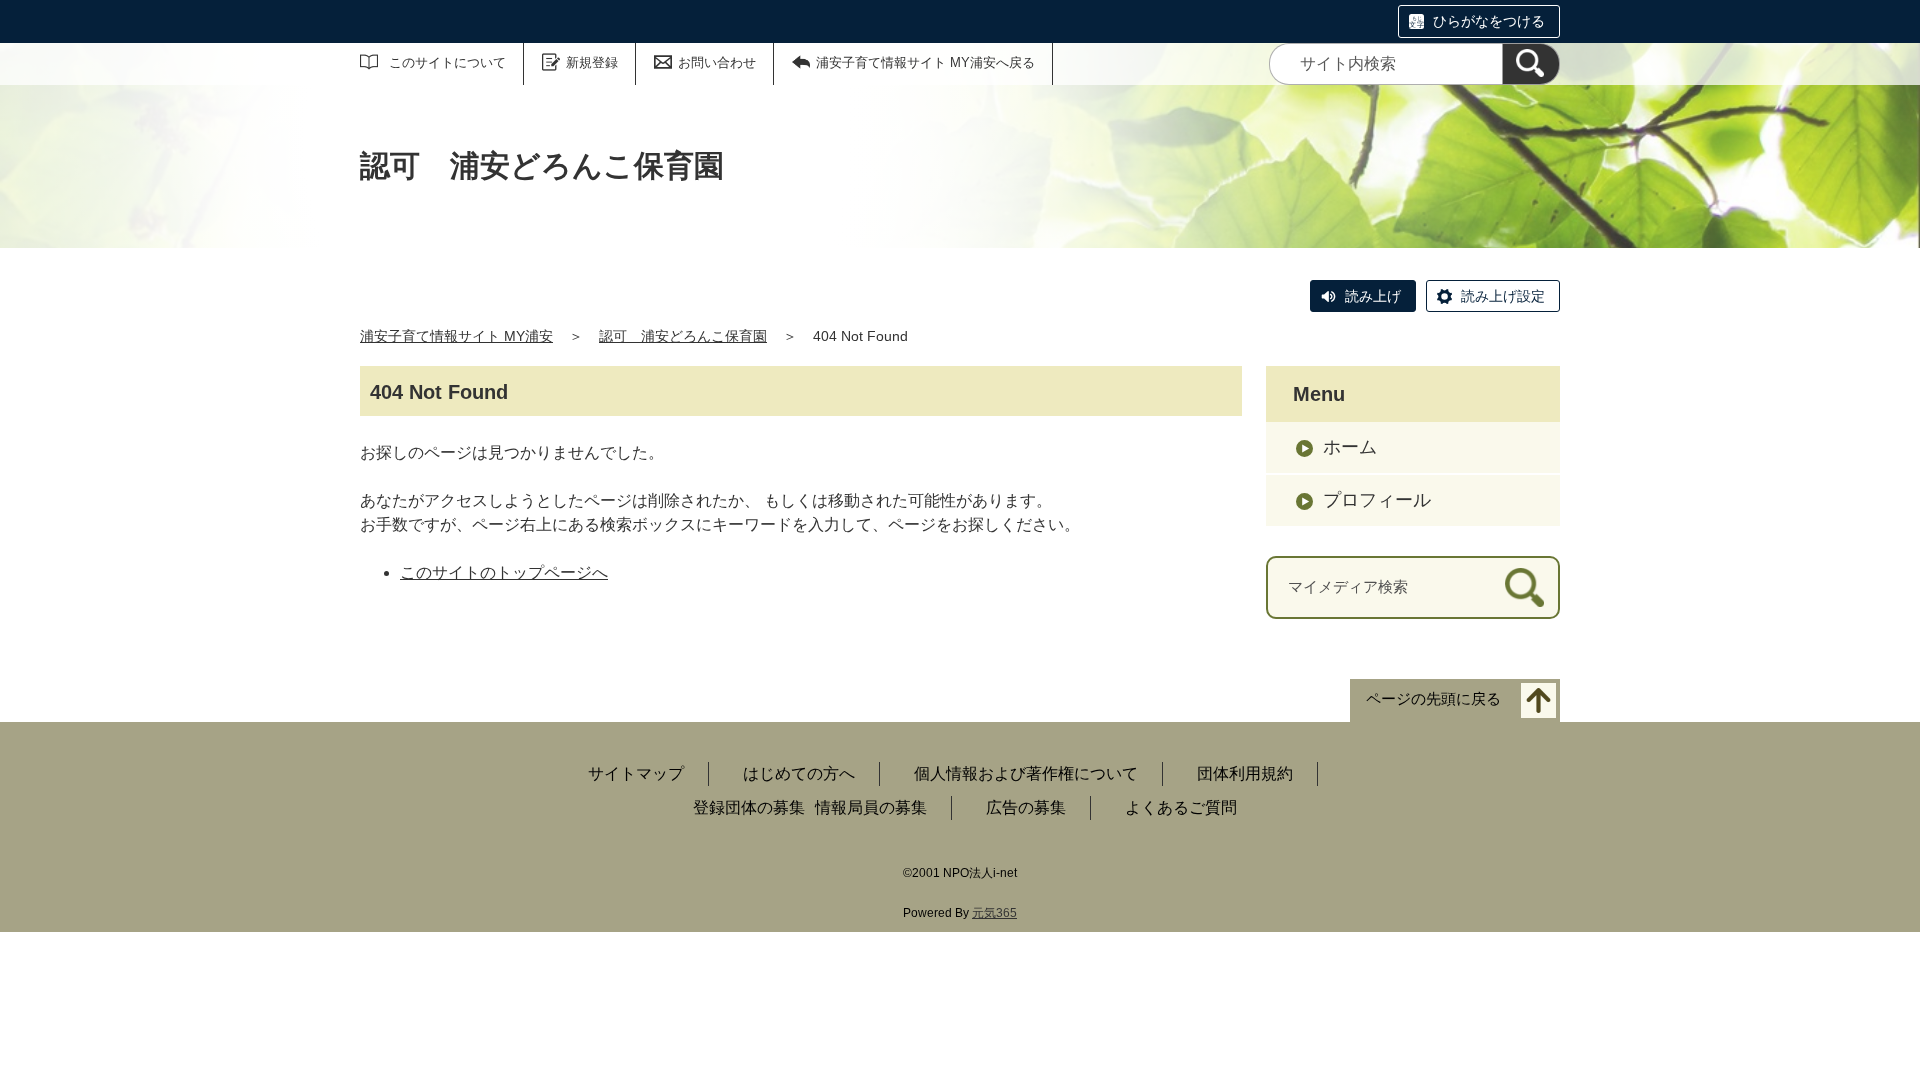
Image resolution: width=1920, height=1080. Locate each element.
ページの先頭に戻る (1433, 698)
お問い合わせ (717, 62)
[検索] (1531, 64)
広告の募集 (1026, 807)
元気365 (994, 913)
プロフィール (1377, 500)
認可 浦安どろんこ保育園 (683, 336)
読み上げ (1373, 296)
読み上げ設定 (1503, 296)
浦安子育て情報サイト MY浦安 (456, 336)
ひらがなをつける (1489, 21)
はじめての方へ (799, 773)
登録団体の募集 (749, 807)
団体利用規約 (1245, 773)
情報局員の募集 (871, 807)
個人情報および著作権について (1026, 773)
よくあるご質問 (1181, 807)
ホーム (1350, 447)
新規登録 (592, 62)
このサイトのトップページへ (504, 572)
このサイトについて (447, 62)
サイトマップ (636, 773)
